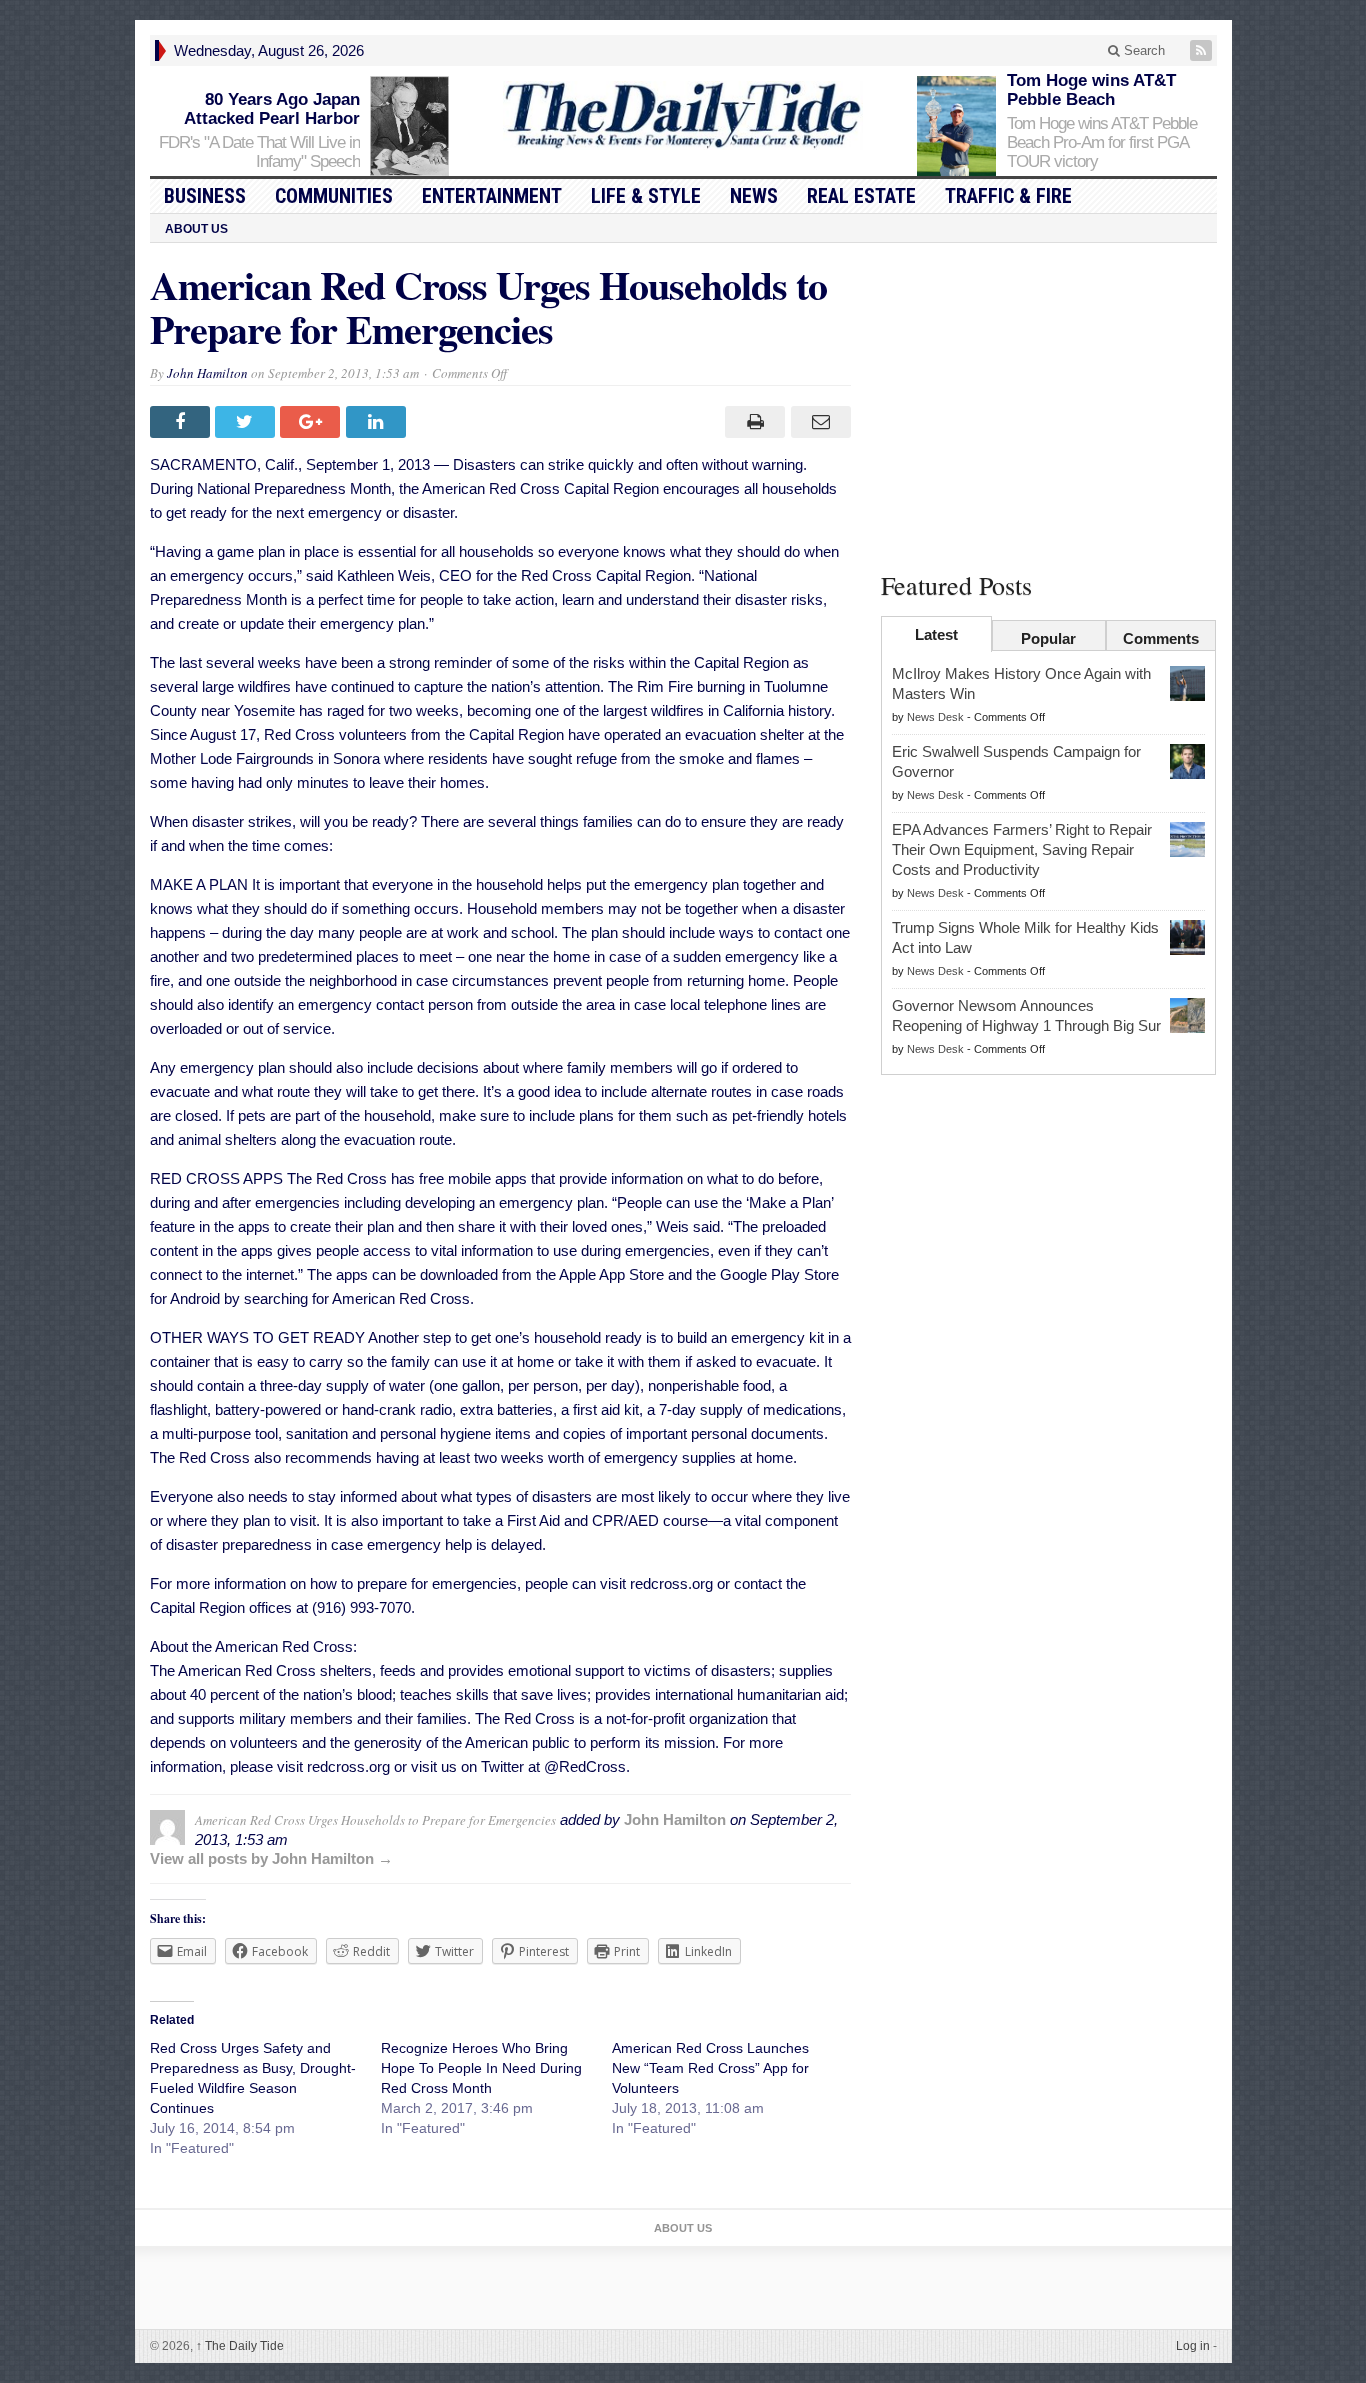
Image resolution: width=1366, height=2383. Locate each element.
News (754, 196)
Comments (1161, 638)
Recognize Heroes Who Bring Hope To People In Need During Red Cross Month (481, 2068)
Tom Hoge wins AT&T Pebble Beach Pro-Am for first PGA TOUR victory (1102, 142)
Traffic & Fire (1008, 196)
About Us (196, 229)
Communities (334, 196)
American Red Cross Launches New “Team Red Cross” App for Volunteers (710, 2068)
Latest (936, 634)
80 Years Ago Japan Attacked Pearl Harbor (272, 109)
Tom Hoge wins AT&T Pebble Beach (1091, 90)
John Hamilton (207, 373)
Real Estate (861, 196)
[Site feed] (1203, 50)
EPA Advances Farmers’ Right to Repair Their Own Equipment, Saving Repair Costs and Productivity (1022, 849)
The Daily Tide (240, 2346)
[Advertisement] (1049, 403)
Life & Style (646, 196)
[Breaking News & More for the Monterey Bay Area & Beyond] (683, 115)
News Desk (935, 717)
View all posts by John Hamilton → (271, 1858)
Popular (1048, 638)
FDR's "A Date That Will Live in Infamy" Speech (259, 152)
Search (1142, 50)
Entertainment (492, 196)
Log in (1193, 2346)
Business (205, 196)
